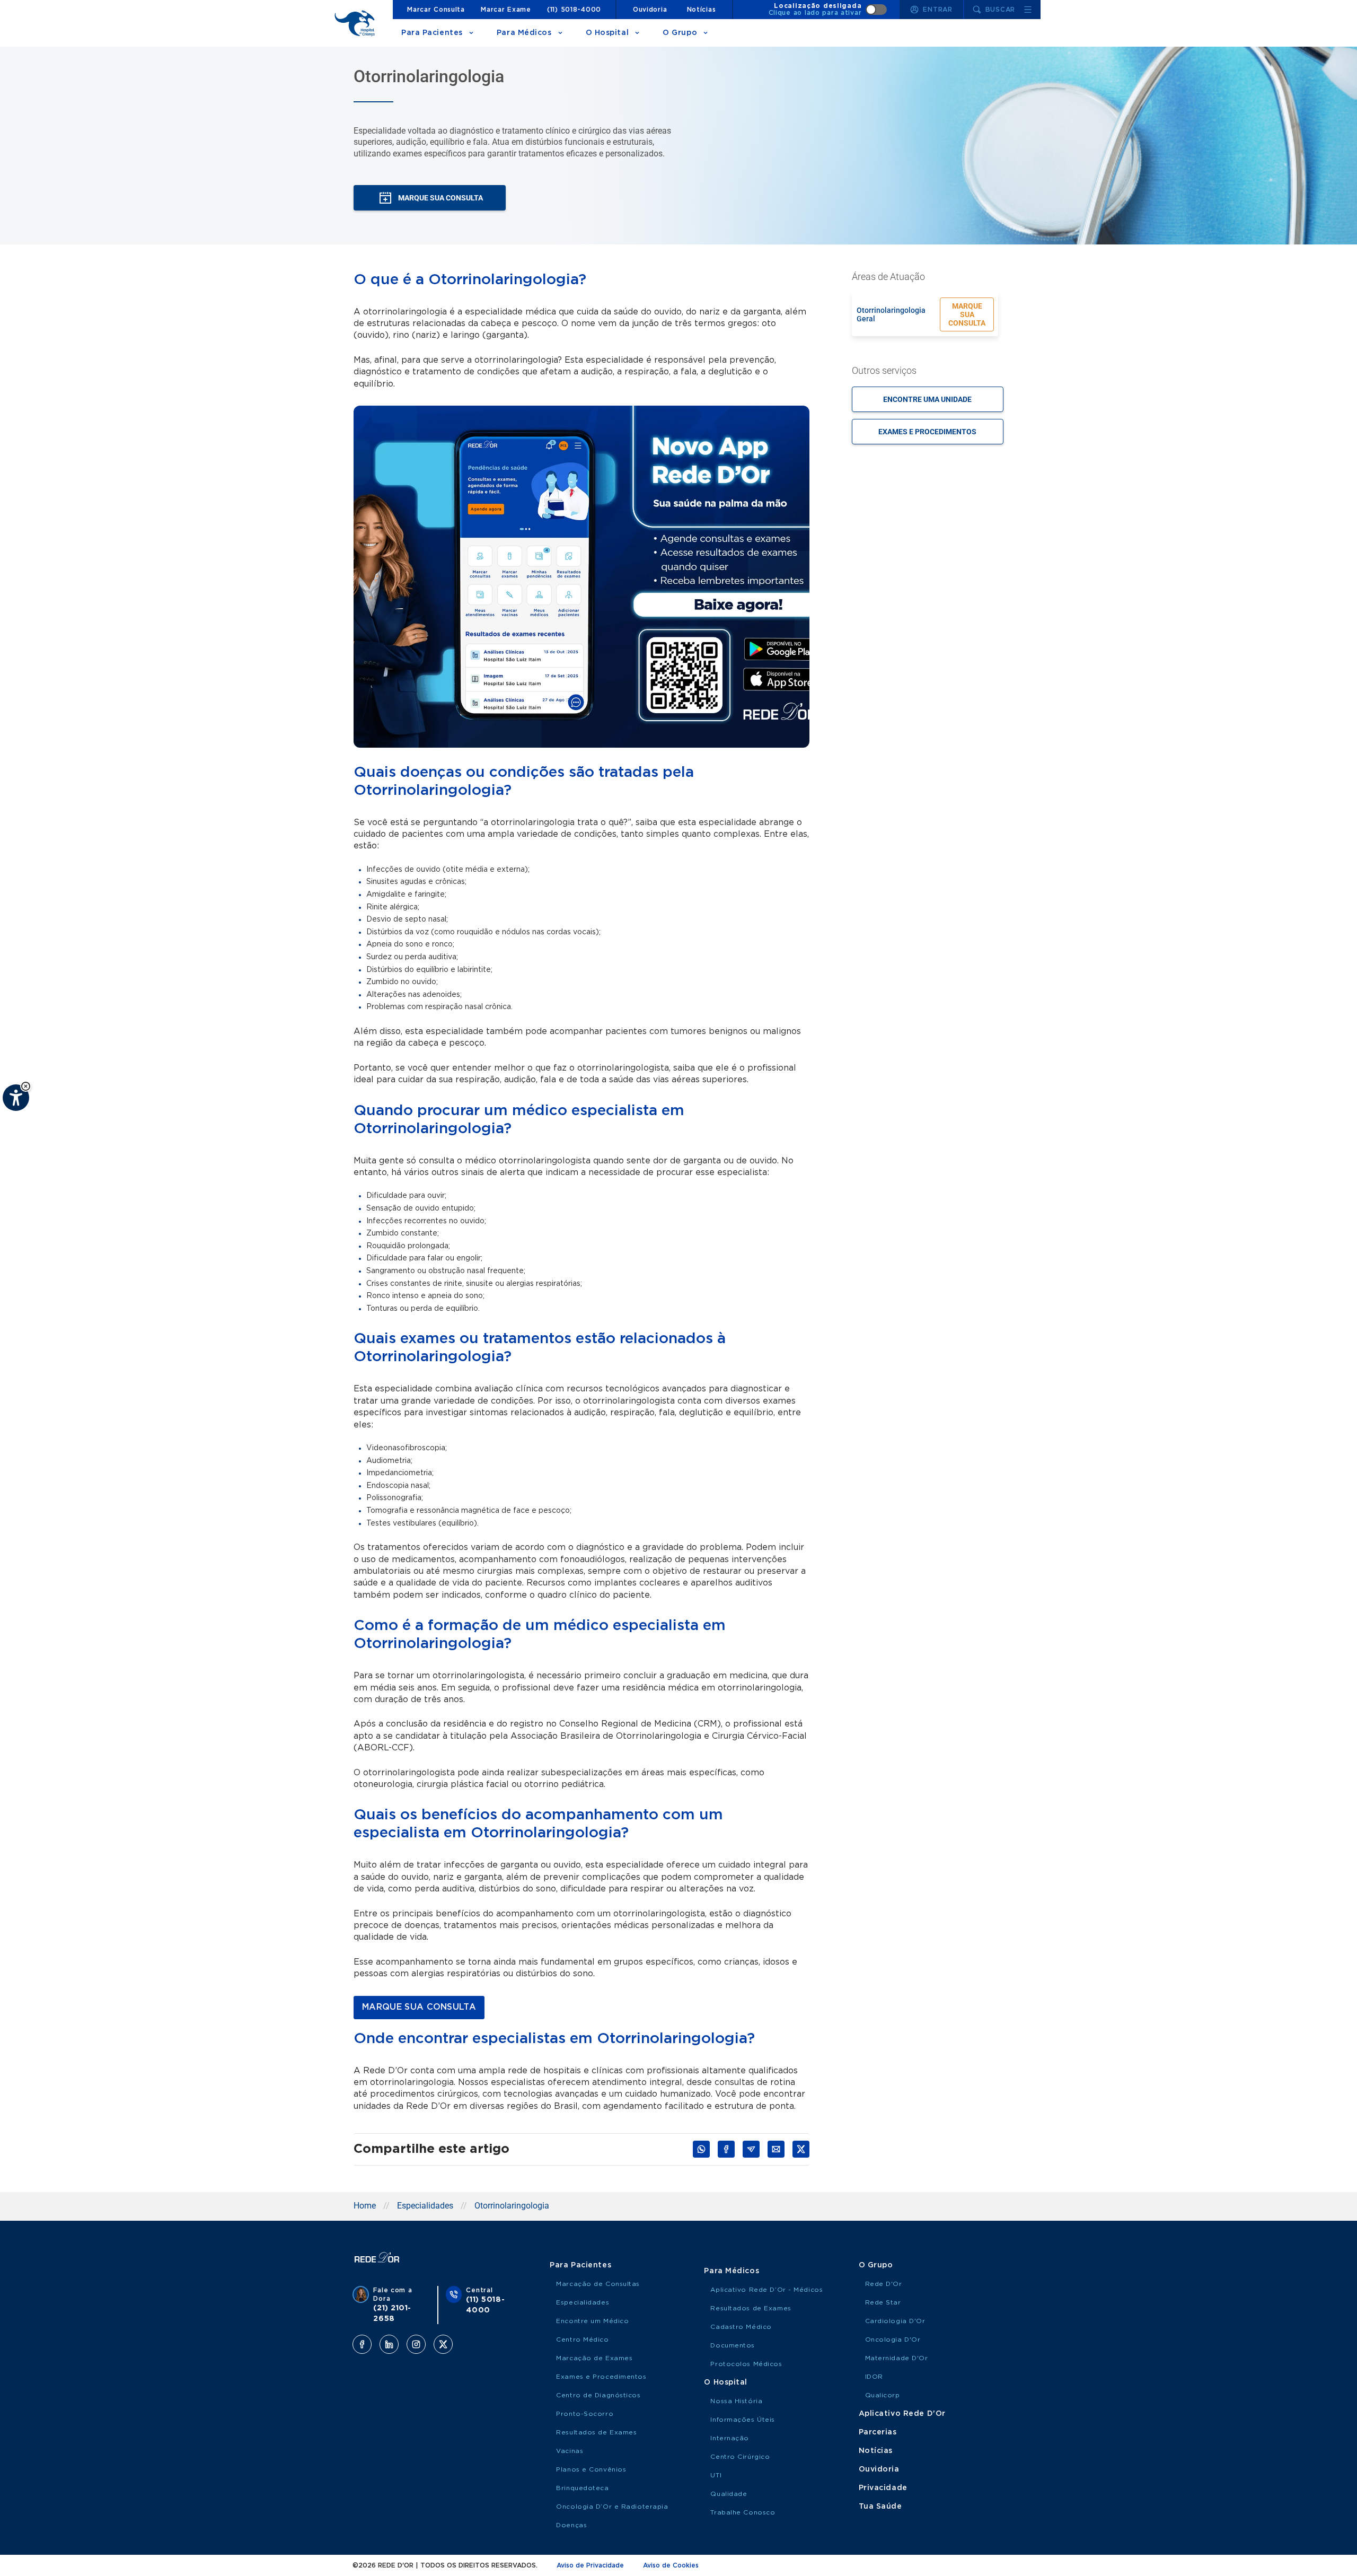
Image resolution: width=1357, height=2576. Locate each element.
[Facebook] (362, 2344)
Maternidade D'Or (897, 2358)
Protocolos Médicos (746, 2364)
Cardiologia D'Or (895, 2321)
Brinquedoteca (582, 2488)
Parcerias (878, 2432)
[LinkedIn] (389, 2344)
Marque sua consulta (967, 314)
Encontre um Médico (592, 2321)
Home (365, 2206)
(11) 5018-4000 (574, 10)
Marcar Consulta (436, 10)
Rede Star (883, 2302)
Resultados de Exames (596, 2432)
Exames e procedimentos (927, 432)
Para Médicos (524, 33)
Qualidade (729, 2494)
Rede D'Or (884, 2284)
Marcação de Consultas (598, 2284)
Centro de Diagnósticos (598, 2395)
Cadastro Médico (741, 2327)
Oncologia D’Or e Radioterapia (612, 2507)
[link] (419, 2008)
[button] (26, 1086)
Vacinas (570, 2451)
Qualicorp (883, 2395)
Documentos (733, 2345)
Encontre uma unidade (927, 399)
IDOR (874, 2377)
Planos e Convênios (591, 2469)
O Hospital (607, 33)
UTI (716, 2475)
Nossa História (736, 2401)
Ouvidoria (650, 10)
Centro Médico (582, 2340)
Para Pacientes (432, 33)
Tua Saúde (880, 2507)
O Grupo (680, 33)
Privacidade (883, 2488)
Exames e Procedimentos (601, 2377)
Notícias (702, 10)
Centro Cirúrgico (740, 2457)
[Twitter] (443, 2344)
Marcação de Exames (594, 2358)
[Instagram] (416, 2344)
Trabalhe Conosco (743, 2512)
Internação (730, 2438)
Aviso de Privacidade (590, 2565)
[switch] (828, 10)
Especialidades (425, 2206)
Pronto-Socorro (585, 2414)
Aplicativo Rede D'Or (902, 2414)
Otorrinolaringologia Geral (891, 314)
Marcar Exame (506, 10)
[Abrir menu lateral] (1028, 10)
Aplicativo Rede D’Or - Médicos (766, 2290)
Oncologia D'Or (893, 2340)
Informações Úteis (743, 2420)
